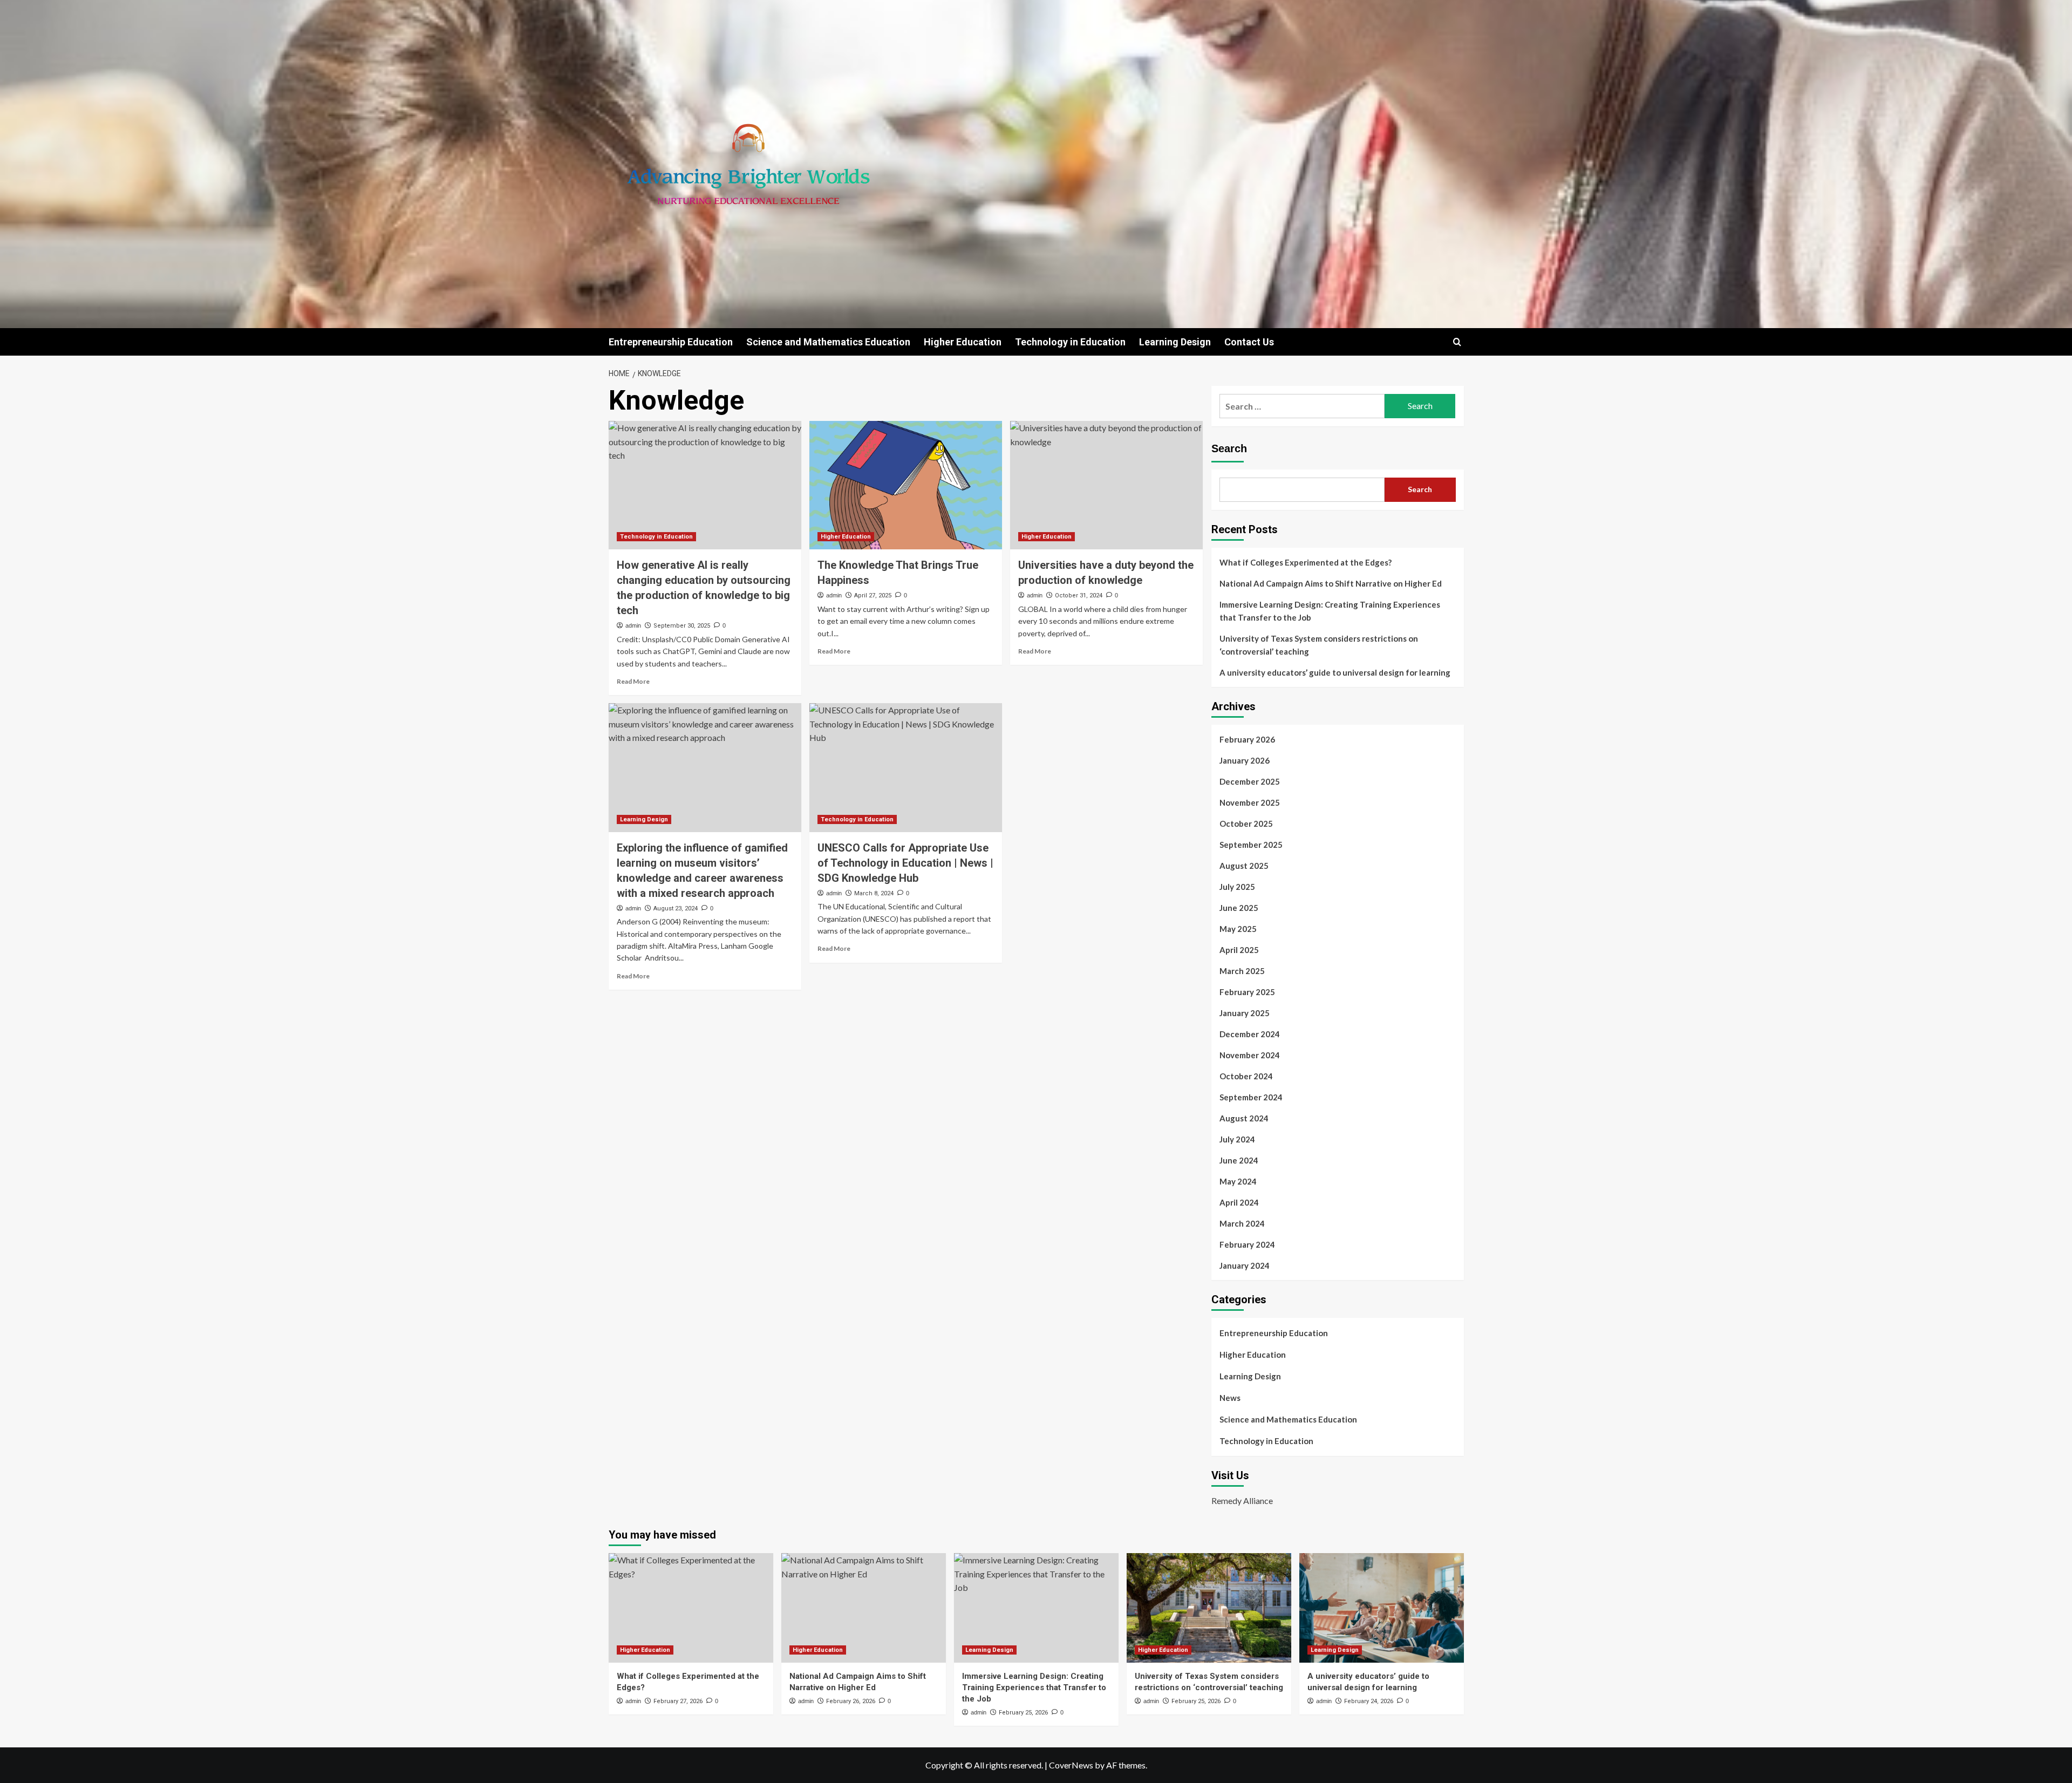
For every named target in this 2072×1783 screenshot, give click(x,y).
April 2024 (1239, 1202)
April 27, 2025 (873, 596)
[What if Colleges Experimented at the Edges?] (691, 1608)
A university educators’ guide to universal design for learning (1335, 672)
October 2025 (1246, 824)
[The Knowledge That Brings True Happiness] (906, 485)
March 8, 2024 (874, 893)
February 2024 (1247, 1244)
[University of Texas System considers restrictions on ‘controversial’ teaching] (1209, 1608)
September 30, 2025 (682, 626)
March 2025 (1242, 971)
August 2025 (1244, 866)
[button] (1457, 342)
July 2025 (1237, 887)
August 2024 (1244, 1118)
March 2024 (1242, 1223)
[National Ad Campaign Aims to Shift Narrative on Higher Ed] (864, 1608)
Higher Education (963, 342)
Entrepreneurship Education (671, 342)
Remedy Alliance (1242, 1500)
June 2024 (1239, 1160)
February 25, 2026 (1023, 1713)
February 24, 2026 (1369, 1701)
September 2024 (1251, 1097)
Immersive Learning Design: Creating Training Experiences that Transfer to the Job (1330, 611)
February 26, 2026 (851, 1701)
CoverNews (1071, 1765)
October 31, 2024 (1079, 596)
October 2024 (1246, 1076)
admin (633, 625)
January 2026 (1245, 760)
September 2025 (1251, 845)
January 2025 (1245, 1013)
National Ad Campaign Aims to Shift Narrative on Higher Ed (1331, 583)
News (1230, 1398)
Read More (633, 681)
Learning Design (1175, 342)
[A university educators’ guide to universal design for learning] (1382, 1608)
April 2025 (1239, 950)
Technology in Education (1070, 342)
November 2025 (1250, 802)
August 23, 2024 (676, 908)
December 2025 (1250, 781)
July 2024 (1237, 1139)
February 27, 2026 (678, 1701)
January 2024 (1245, 1265)
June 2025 (1239, 908)
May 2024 (1238, 1181)
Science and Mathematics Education (828, 342)
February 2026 (1247, 739)
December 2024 (1250, 1034)
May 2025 (1238, 929)
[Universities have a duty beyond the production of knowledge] (1106, 485)
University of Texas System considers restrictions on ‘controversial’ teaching (1319, 645)
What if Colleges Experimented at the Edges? (1306, 562)
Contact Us (1249, 342)
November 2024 (1250, 1055)
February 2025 (1247, 992)
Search (1229, 448)
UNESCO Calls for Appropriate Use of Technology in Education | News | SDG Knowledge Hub (905, 863)
